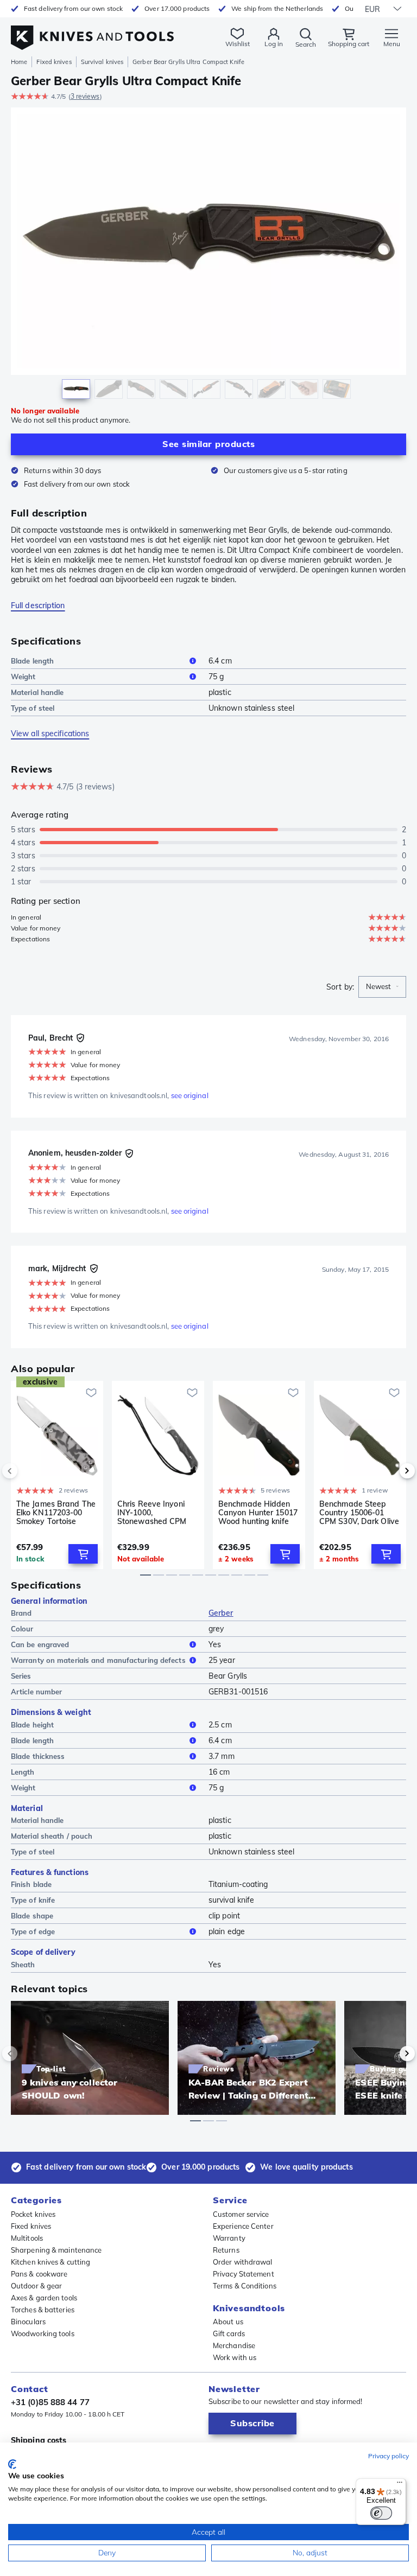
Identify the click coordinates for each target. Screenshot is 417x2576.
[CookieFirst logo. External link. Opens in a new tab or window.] (12, 2464)
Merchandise (234, 2345)
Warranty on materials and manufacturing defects (98, 1660)
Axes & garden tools (44, 2298)
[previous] (28, 1471)
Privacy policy (388, 2456)
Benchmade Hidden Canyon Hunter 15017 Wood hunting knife (258, 1513)
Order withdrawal (243, 2262)
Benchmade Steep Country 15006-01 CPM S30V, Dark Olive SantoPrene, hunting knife (359, 1513)
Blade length (32, 661)
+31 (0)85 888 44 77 (50, 2402)
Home (19, 62)
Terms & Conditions (245, 2286)
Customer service (241, 2214)
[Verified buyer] (80, 1038)
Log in (274, 44)
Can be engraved (40, 1644)
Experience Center (243, 2226)
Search (306, 44)
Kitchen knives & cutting (50, 2262)
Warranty (229, 2238)
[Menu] (400, 2485)
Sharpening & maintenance (56, 2250)
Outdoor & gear (36, 2286)
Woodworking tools (43, 2333)
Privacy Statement (244, 2274)
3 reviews (85, 96)
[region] (208, 256)
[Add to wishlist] (91, 1393)
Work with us (235, 2357)
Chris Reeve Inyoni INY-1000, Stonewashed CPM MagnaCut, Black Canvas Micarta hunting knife (152, 1513)
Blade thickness (38, 1756)
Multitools (27, 2238)
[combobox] (382, 987)
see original (190, 1095)
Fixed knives (54, 62)
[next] (389, 1471)
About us (228, 2322)
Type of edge (33, 1931)
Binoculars (28, 2322)
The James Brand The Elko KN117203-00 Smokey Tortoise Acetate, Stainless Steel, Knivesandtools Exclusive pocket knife (56, 1513)
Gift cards (229, 2333)
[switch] (381, 2513)
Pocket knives (33, 2214)
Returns (226, 2250)
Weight (23, 677)
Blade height (32, 1725)
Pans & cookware (39, 2274)
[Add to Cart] (83, 1554)
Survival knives (102, 62)
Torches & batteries (43, 2310)
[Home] (92, 32)
